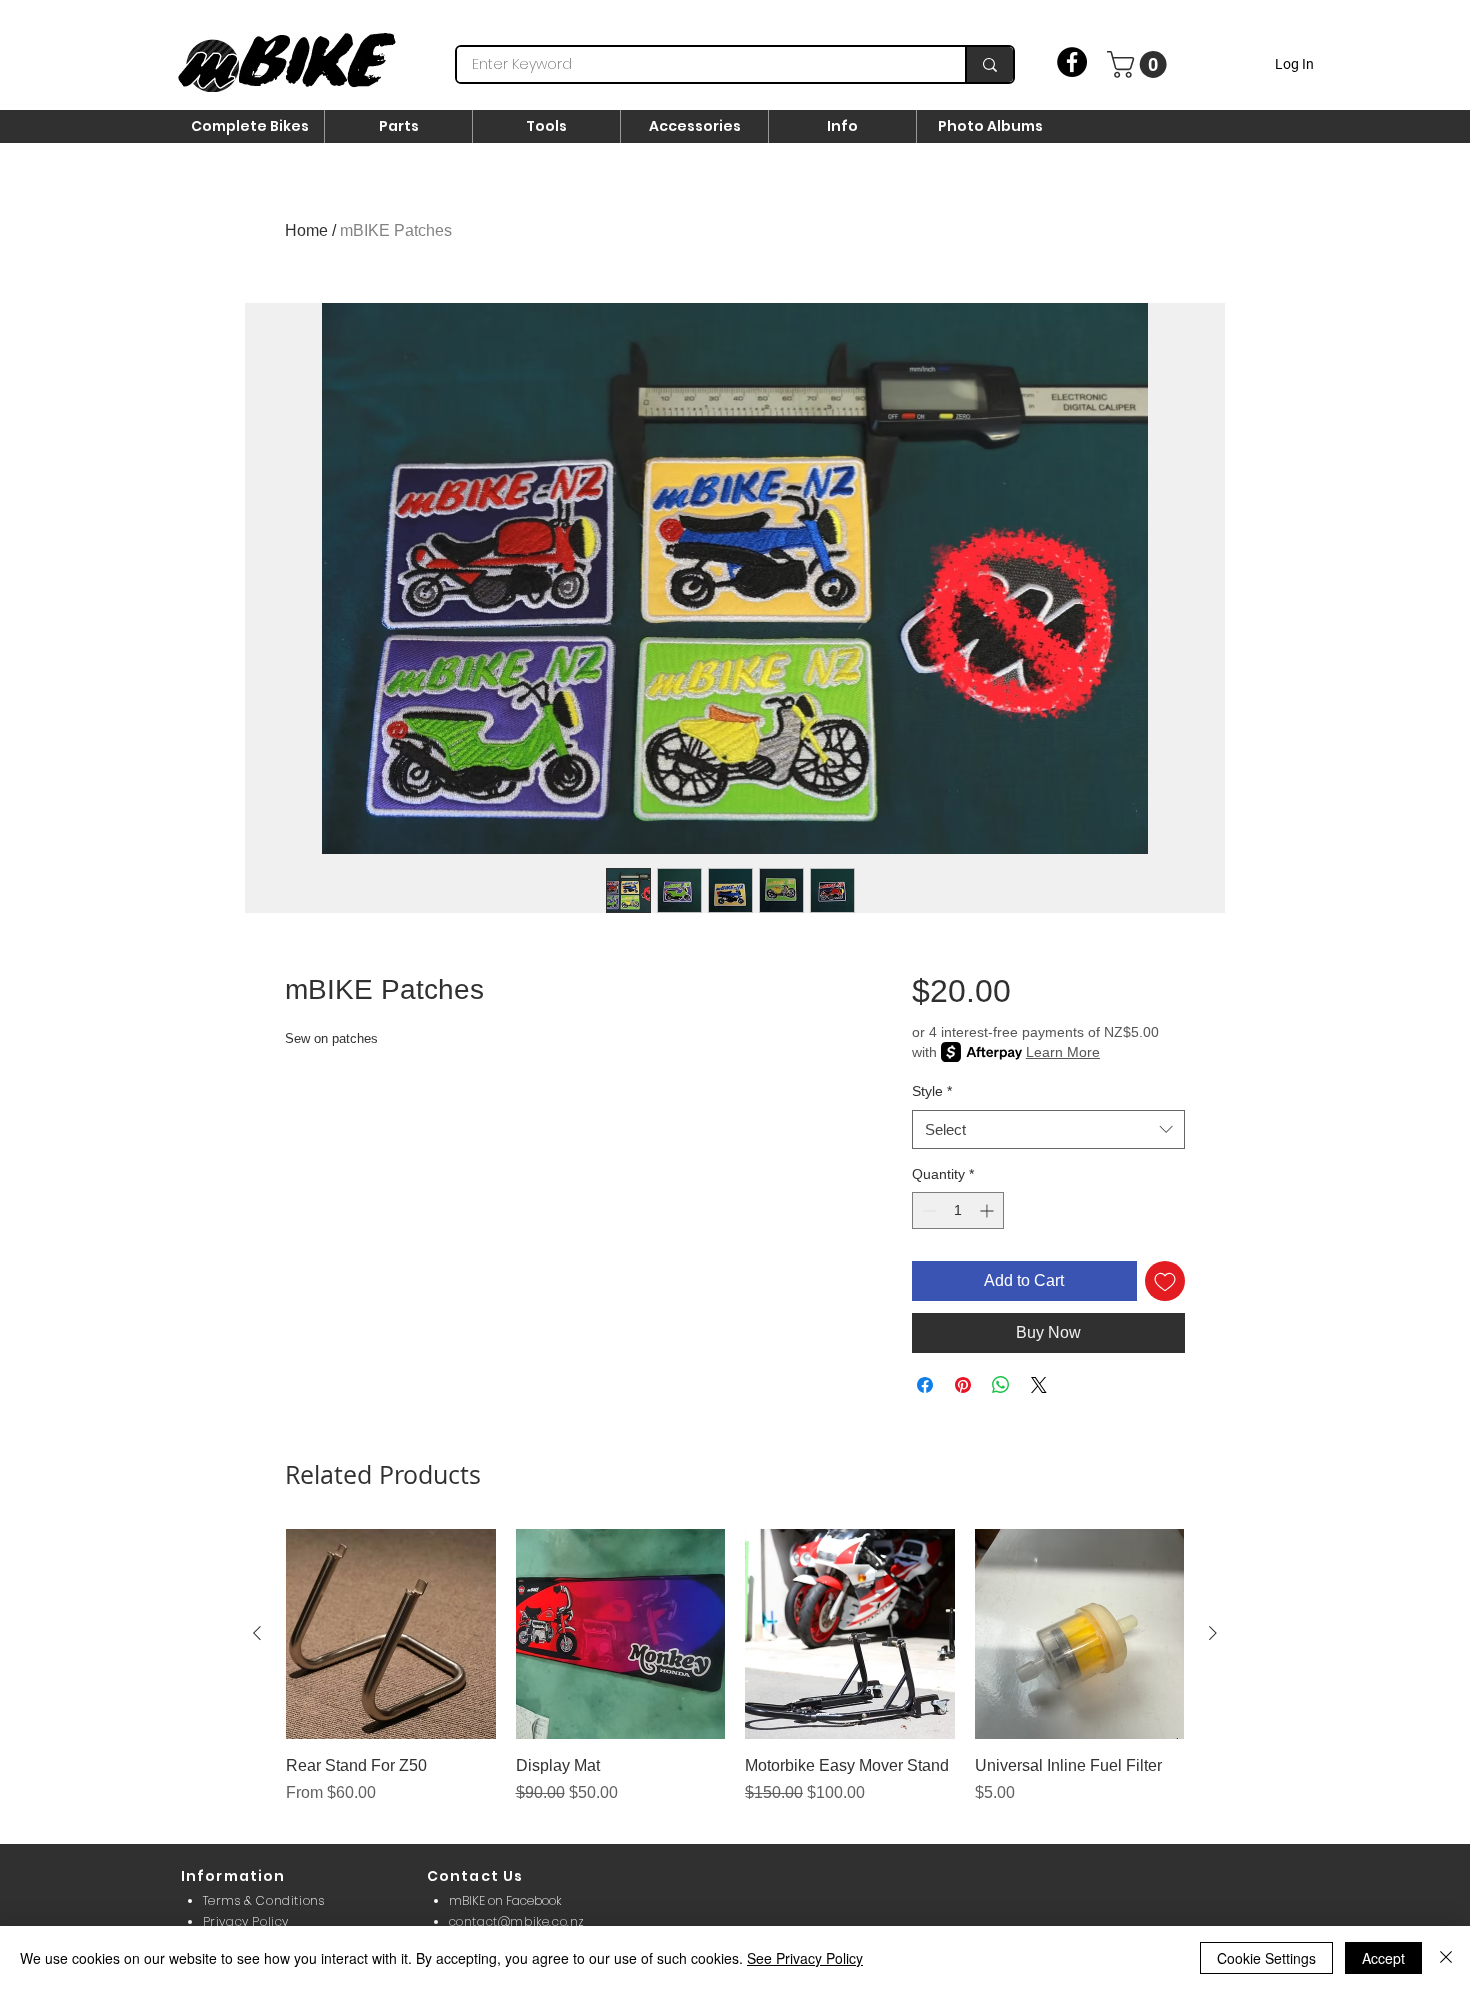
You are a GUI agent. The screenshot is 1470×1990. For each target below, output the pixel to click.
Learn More (1063, 1052)
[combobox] (1048, 1129)
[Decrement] (927, 1210)
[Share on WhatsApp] (1001, 1385)
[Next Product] (1213, 1633)
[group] (735, 1678)
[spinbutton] (958, 1210)
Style (932, 1091)
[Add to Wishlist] (1165, 1281)
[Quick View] (391, 1634)
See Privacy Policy (805, 1958)
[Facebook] (1072, 62)
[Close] (1446, 1958)
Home (306, 230)
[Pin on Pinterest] (963, 1385)
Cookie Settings (1266, 1958)
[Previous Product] (257, 1633)
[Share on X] (1039, 1385)
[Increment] (988, 1210)
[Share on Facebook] (925, 1385)
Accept (1383, 1958)
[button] (1140, 64)
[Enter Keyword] (989, 64)
